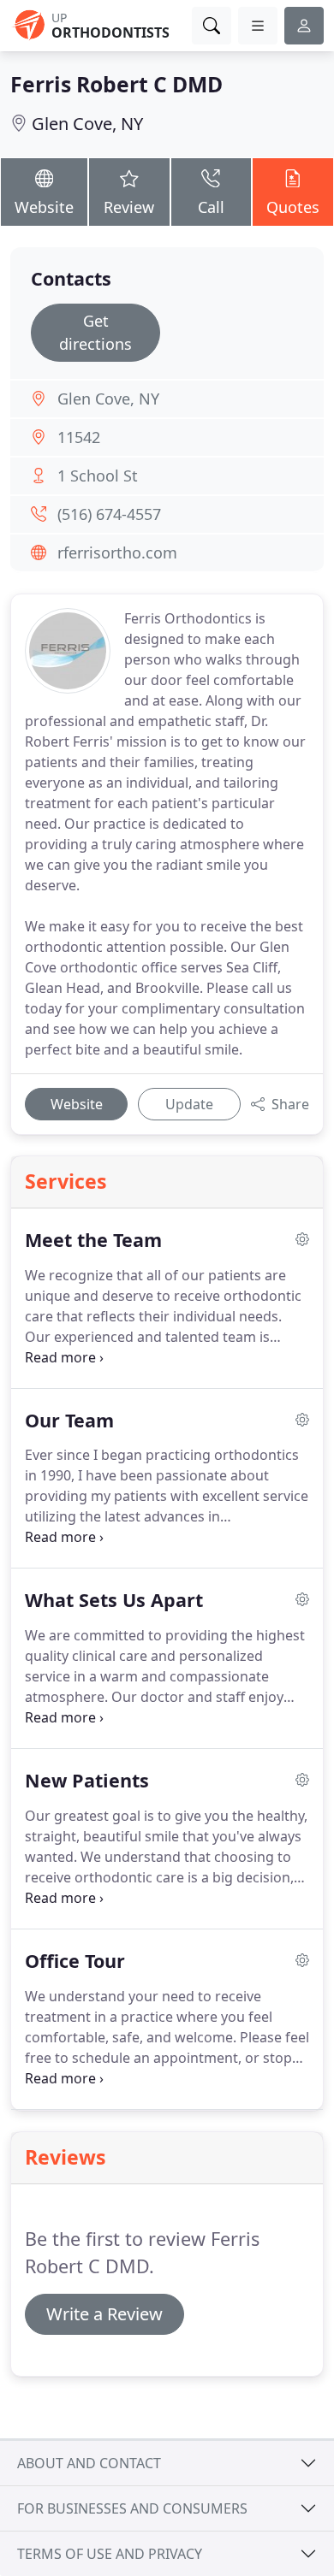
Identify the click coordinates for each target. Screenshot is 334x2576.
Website (44, 207)
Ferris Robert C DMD (116, 84)
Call (211, 207)
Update (189, 1104)
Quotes (293, 207)
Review (129, 207)
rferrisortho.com (117, 552)
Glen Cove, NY (87, 124)
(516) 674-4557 (109, 514)
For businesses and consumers (132, 2508)
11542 (79, 437)
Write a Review (104, 2314)
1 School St (98, 476)
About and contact (89, 2463)
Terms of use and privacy (110, 2554)
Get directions (95, 332)
